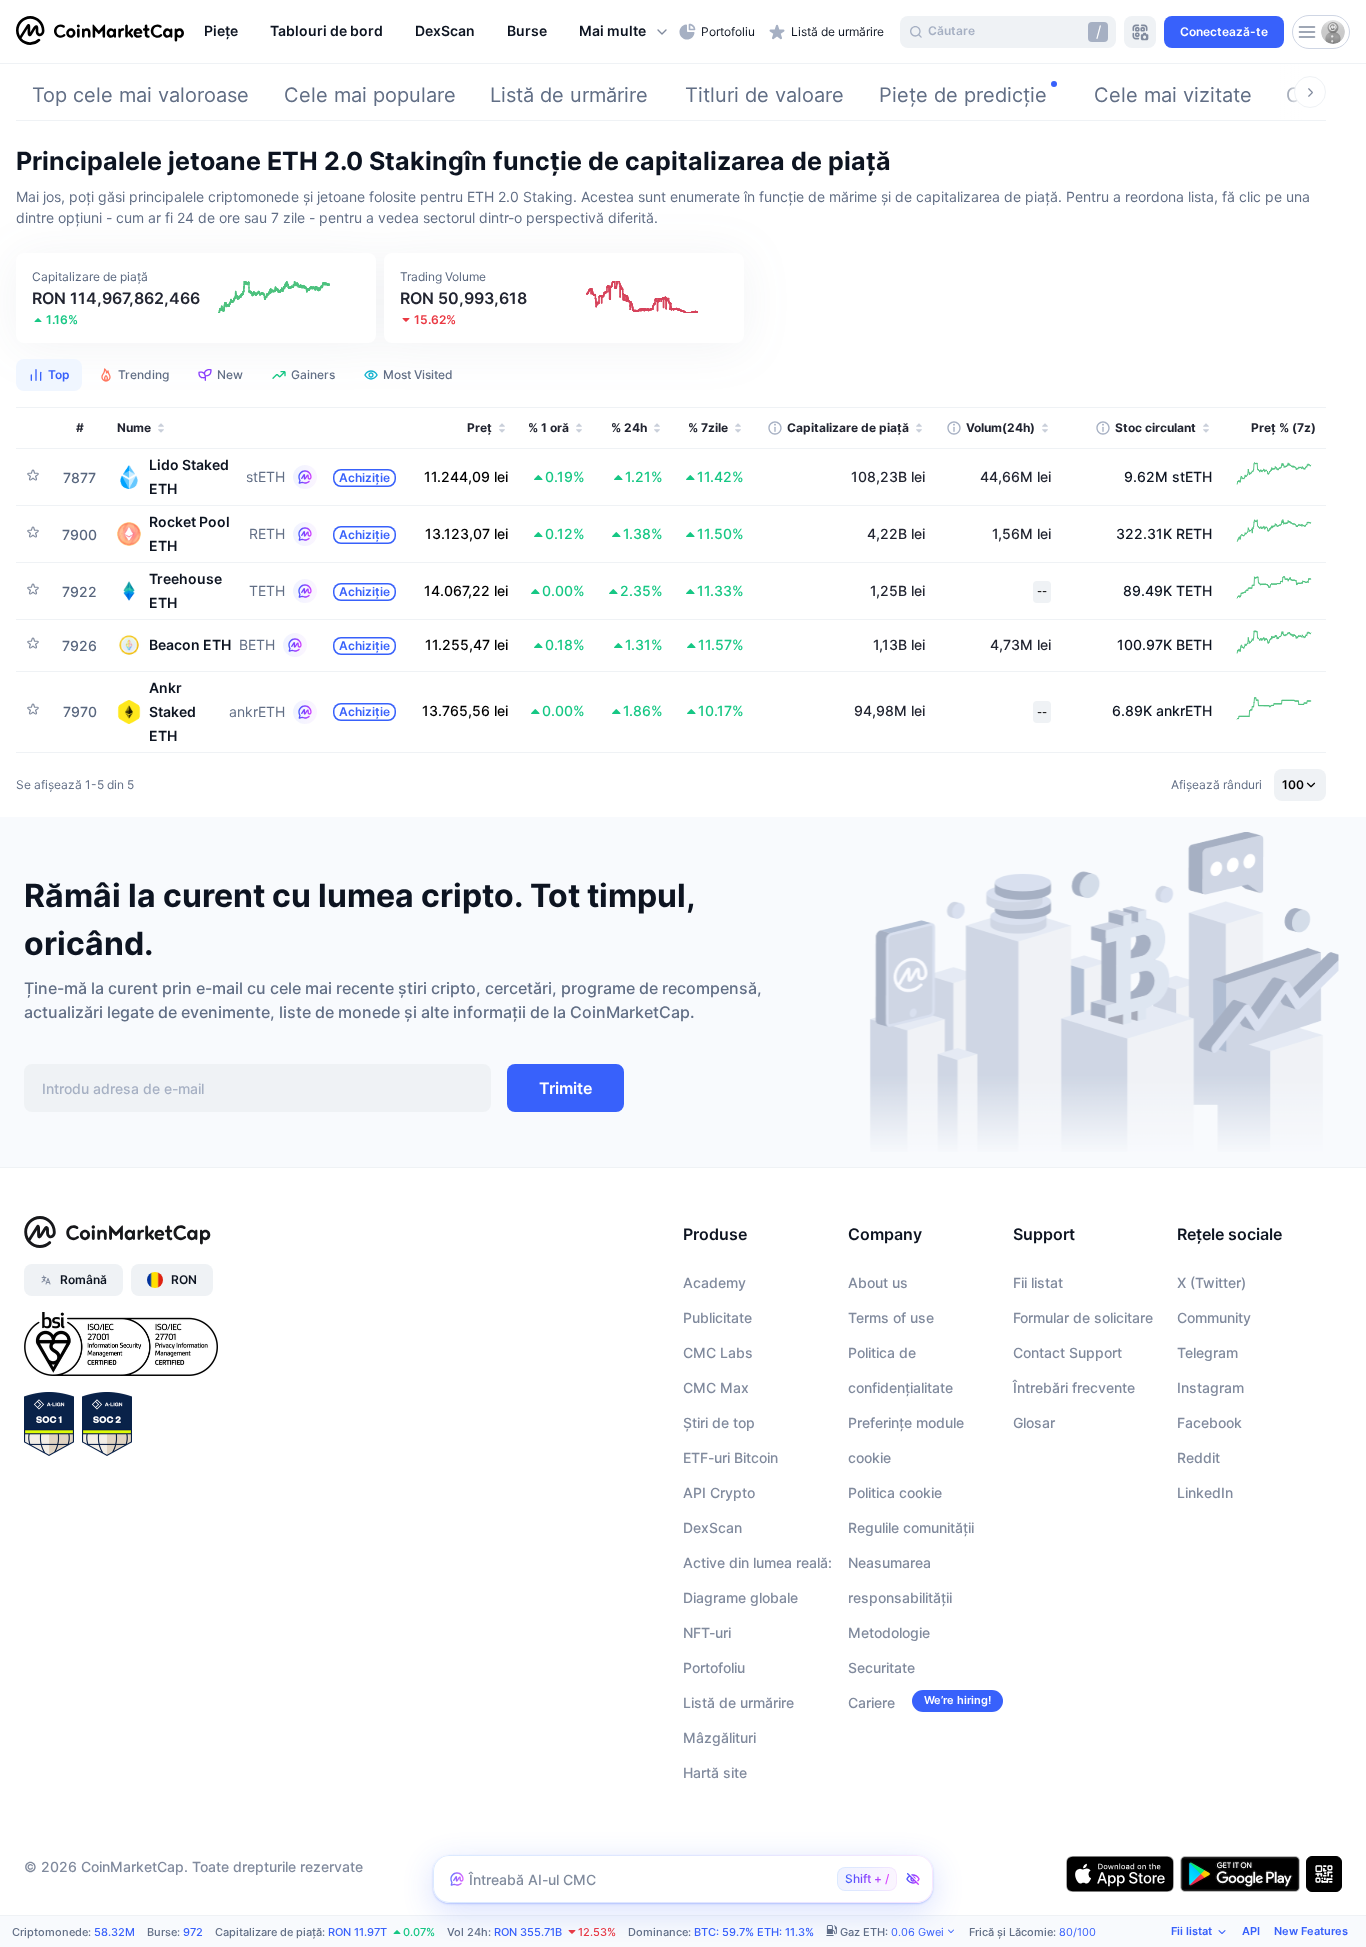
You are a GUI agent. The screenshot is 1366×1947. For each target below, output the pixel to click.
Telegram (1207, 1352)
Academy (714, 1282)
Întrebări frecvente (1074, 1387)
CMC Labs (718, 1352)
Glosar (1034, 1422)
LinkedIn (1205, 1492)
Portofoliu (714, 1667)
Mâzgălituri (719, 1737)
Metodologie (889, 1632)
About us (878, 1282)
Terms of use (891, 1317)
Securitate (881, 1667)
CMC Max (716, 1387)
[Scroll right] (1310, 92)
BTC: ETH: (754, 1932)
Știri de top (719, 1422)
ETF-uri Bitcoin (730, 1457)
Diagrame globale (740, 1597)
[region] (436, 32)
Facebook (1209, 1422)
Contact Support (1067, 1352)
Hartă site (715, 1772)
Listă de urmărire (569, 95)
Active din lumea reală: (757, 1562)
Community (1214, 1317)
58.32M (114, 1932)
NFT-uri (707, 1632)
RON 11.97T (357, 1932)
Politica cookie (895, 1492)
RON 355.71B (528, 1932)
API (1251, 1931)
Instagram (1210, 1387)
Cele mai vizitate (1173, 95)
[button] (624, 32)
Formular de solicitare (1083, 1317)
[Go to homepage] (100, 32)
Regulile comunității (911, 1527)
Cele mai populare (370, 95)
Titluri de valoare (764, 95)
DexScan (712, 1527)
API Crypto (719, 1492)
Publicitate (717, 1317)
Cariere (871, 1702)
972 (193, 1932)
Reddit (1198, 1457)
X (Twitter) (1211, 1282)
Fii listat (1038, 1282)
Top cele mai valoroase (140, 95)
